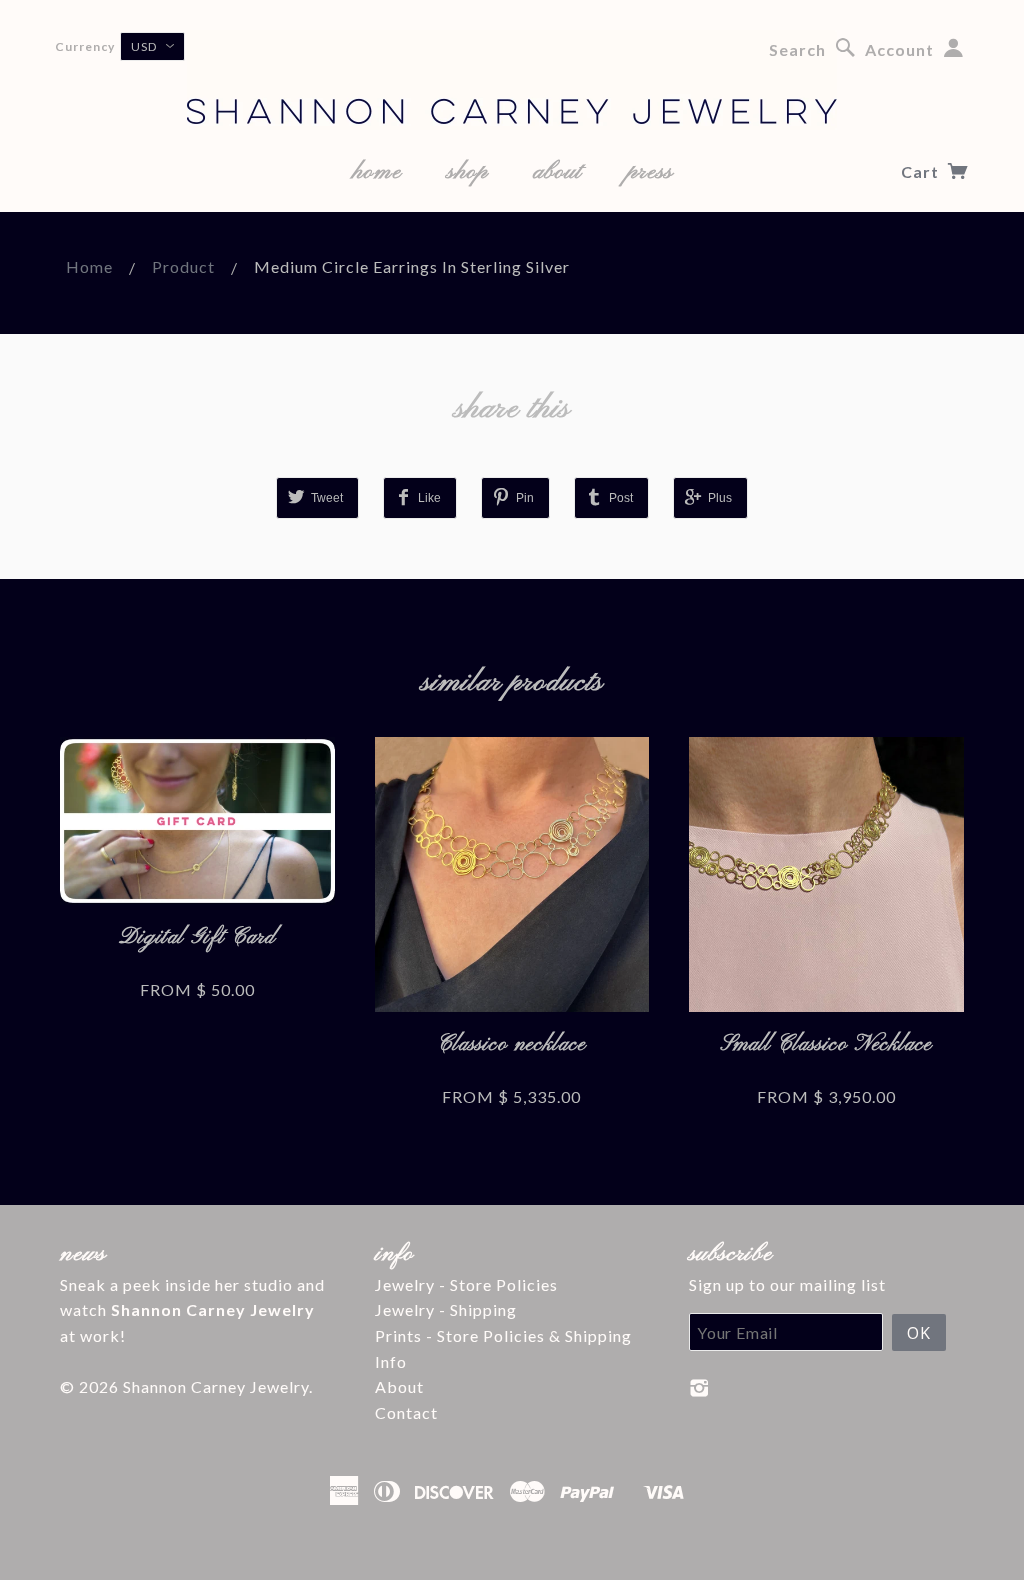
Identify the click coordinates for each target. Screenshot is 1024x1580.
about (557, 172)
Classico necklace (512, 1044)
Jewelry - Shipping (446, 1309)
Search (797, 49)
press (650, 172)
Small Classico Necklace (826, 1044)
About (399, 1386)
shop (467, 172)
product (183, 266)
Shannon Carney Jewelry (216, 1386)
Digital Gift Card (197, 937)
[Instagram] (699, 1388)
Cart (922, 171)
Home (89, 266)
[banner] (512, 80)
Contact (406, 1412)
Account (899, 49)
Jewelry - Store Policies (466, 1284)
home (377, 172)
